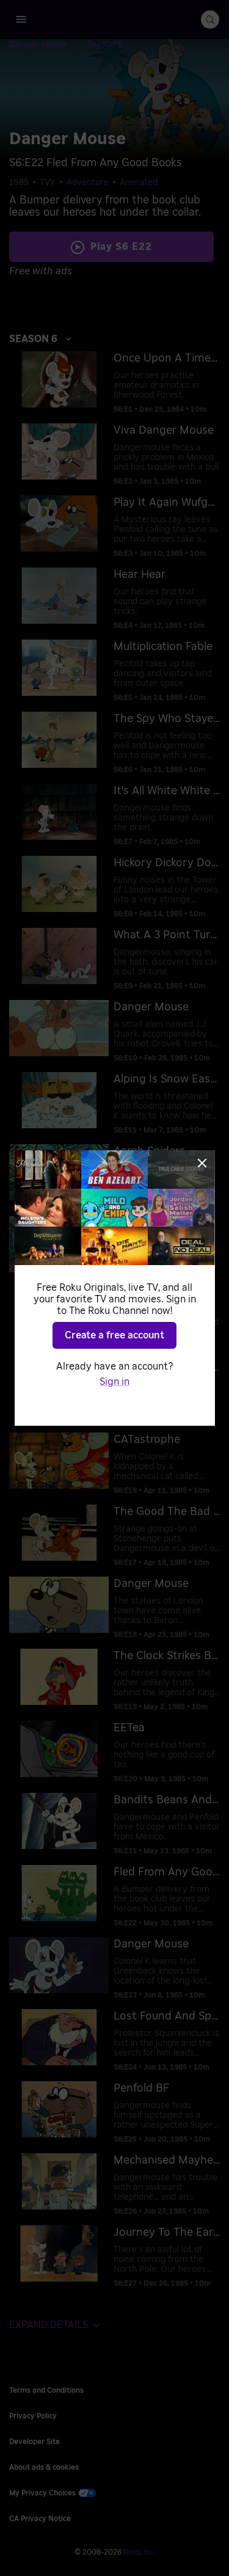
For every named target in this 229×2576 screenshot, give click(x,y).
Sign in (114, 1382)
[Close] (202, 1163)
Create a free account (114, 1335)
